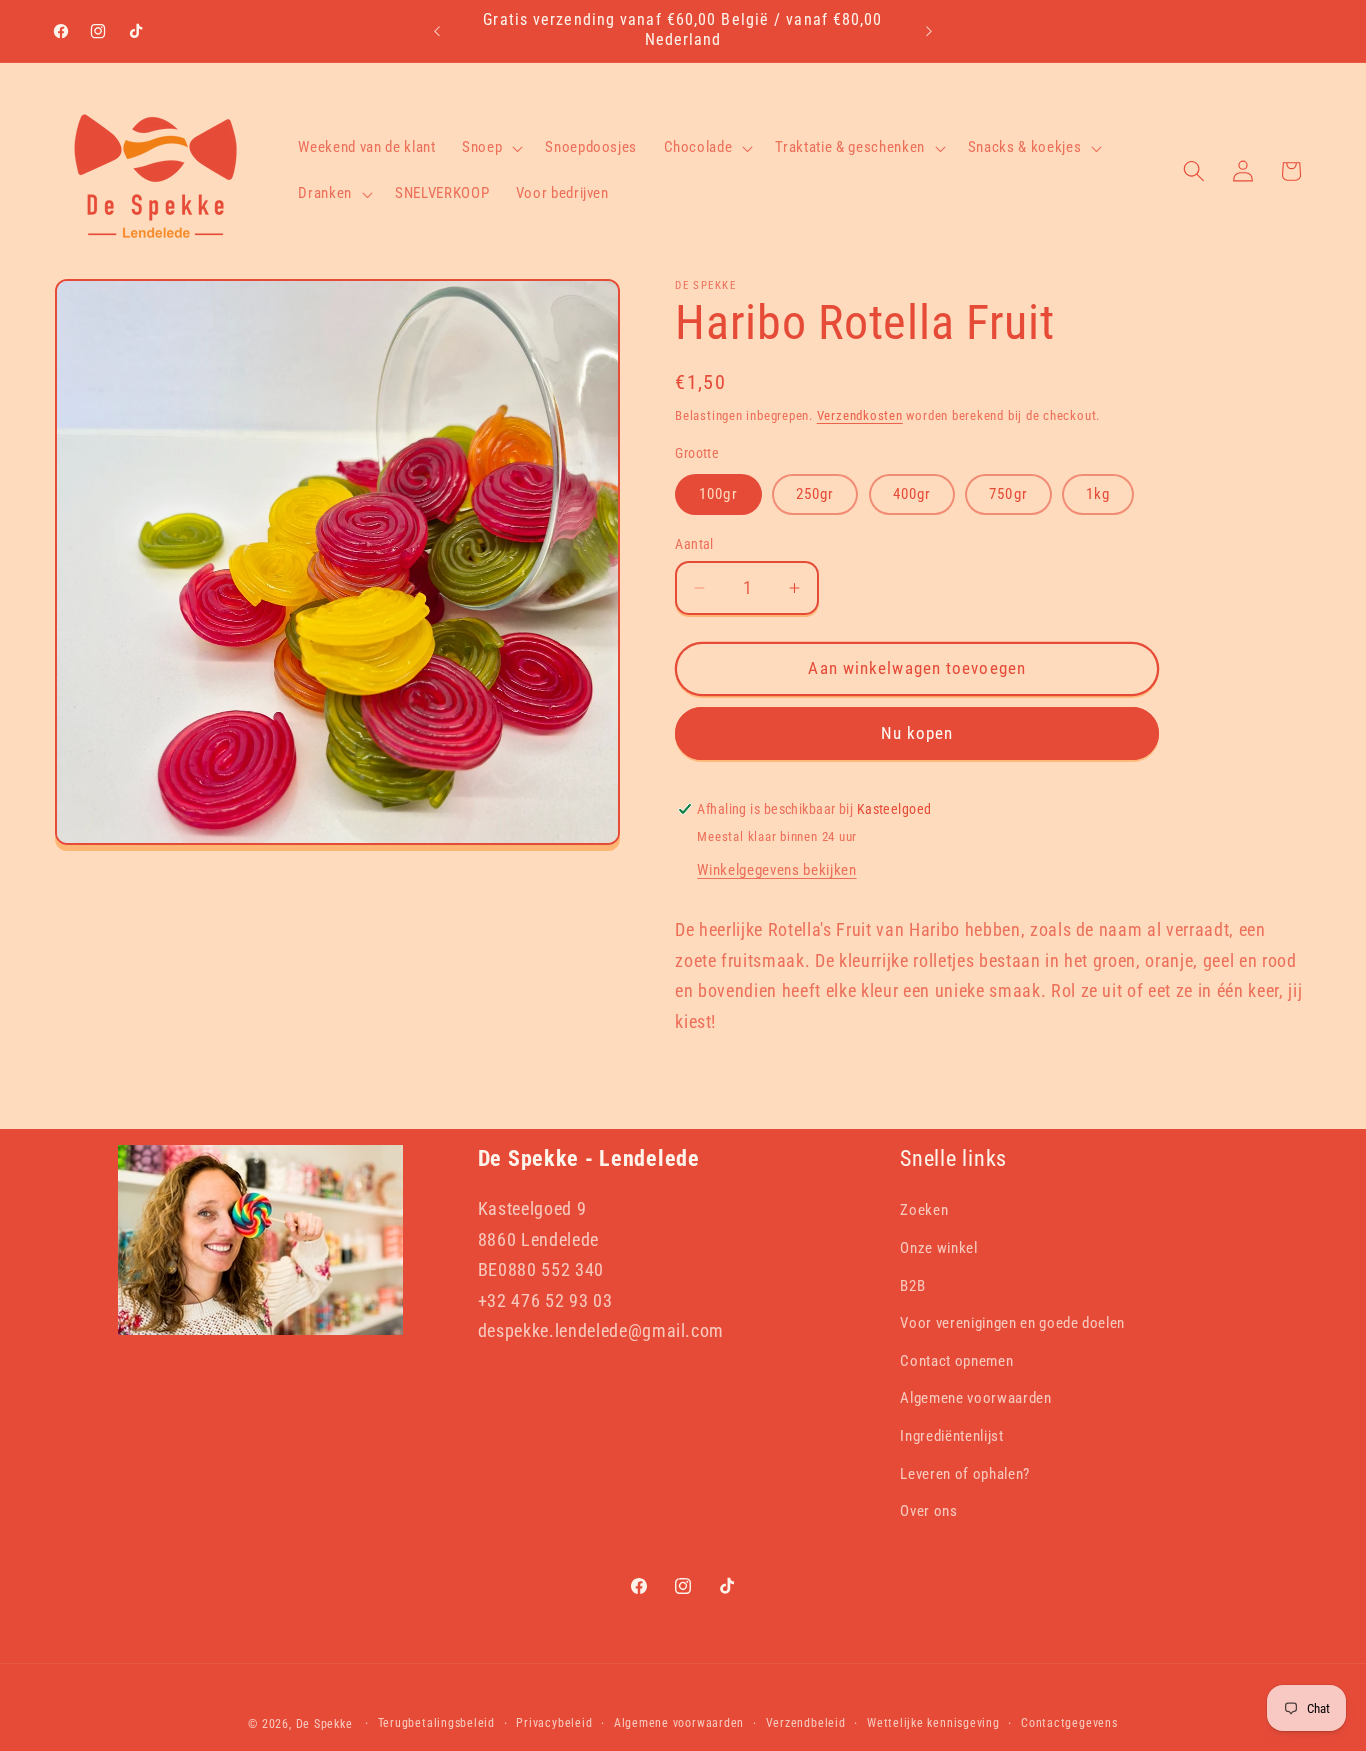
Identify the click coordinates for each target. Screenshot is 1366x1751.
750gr (1008, 494)
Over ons (928, 1511)
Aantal (694, 544)
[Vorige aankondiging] (437, 31)
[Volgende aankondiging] (929, 31)
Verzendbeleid (806, 1723)
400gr (912, 494)
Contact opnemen (956, 1361)
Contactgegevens (1069, 1723)
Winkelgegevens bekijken (776, 871)
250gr (815, 494)
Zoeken (924, 1211)
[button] (490, 148)
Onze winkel (938, 1248)
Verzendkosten (860, 415)
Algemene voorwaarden (975, 1399)
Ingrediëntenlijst (951, 1436)
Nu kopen (917, 733)
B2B (912, 1286)
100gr (718, 494)
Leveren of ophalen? (965, 1474)
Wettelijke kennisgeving (933, 1723)
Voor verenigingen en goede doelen (1012, 1323)
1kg (1098, 494)
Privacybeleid (554, 1723)
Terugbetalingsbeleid (436, 1723)
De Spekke (324, 1724)
